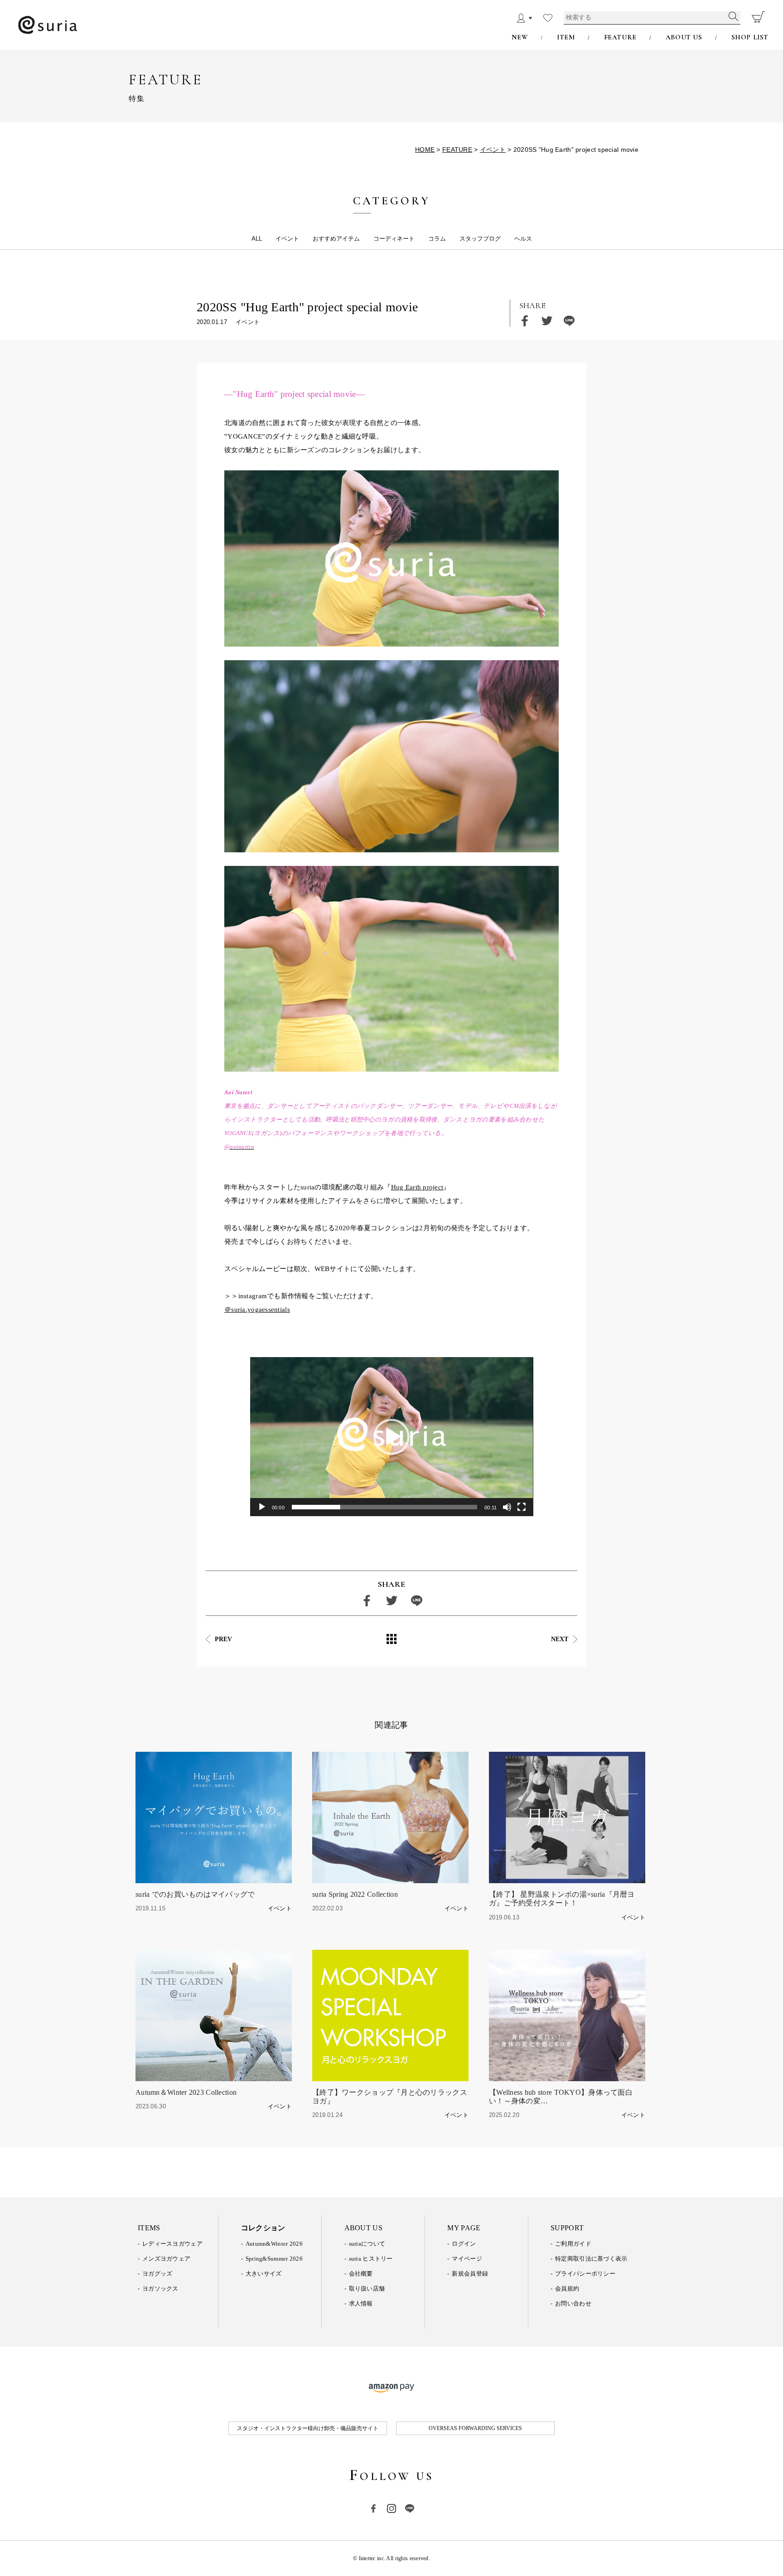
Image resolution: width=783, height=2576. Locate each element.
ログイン (464, 2244)
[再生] (262, 1507)
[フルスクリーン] (522, 1507)
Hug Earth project (417, 1187)
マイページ (467, 2259)
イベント (493, 150)
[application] (392, 1437)
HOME (425, 150)
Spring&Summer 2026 (274, 2259)
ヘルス (523, 239)
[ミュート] (507, 1507)
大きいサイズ (264, 2274)
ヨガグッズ (157, 2274)
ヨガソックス (160, 2288)
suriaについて (367, 2244)
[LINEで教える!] (569, 321)
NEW (520, 37)
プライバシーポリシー (585, 2274)
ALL (257, 239)
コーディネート (394, 239)
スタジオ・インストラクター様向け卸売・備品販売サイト (308, 2428)
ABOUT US (684, 37)
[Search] (733, 15)
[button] (391, 1437)
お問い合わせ (573, 2303)
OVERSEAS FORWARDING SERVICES (475, 2428)
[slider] (384, 1507)
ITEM (566, 37)
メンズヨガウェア (166, 2259)
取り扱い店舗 (367, 2288)
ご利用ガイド (573, 2244)
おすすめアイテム (336, 239)
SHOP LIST (750, 37)
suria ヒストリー (371, 2259)
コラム (437, 239)
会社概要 (361, 2274)
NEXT (560, 1639)
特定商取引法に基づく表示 (591, 2259)
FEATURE (620, 37)
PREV (223, 1639)
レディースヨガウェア (172, 2244)
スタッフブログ (480, 239)
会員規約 (567, 2288)
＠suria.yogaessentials (257, 1310)
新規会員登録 (470, 2274)
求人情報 (361, 2303)
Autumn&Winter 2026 (274, 2244)
